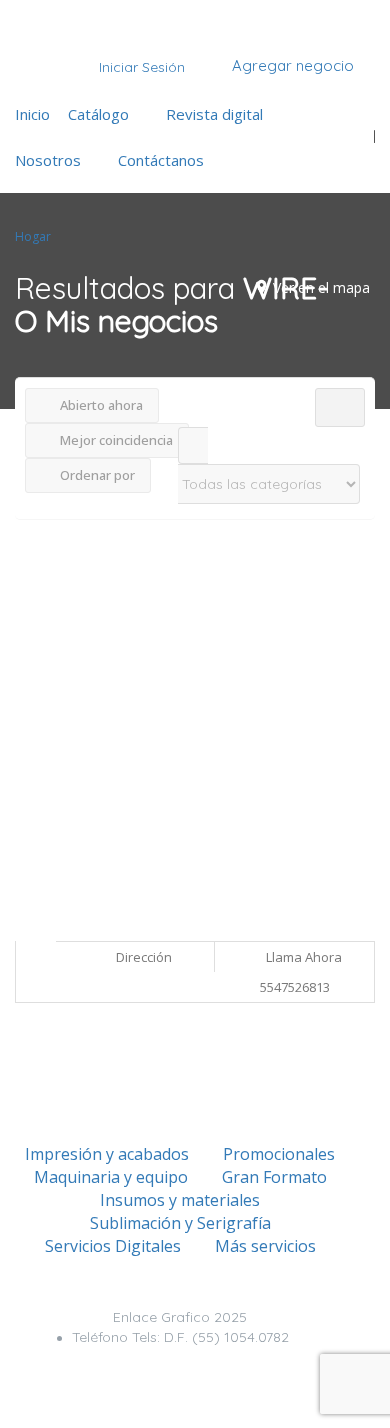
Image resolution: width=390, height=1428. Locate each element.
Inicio (32, 114)
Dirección (142, 957)
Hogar (33, 236)
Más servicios (265, 1246)
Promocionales (279, 1154)
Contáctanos (161, 160)
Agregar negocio (291, 65)
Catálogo (98, 114)
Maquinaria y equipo (111, 1177)
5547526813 (295, 987)
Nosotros (48, 160)
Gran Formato (274, 1177)
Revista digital (214, 114)
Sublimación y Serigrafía (180, 1223)
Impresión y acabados (107, 1154)
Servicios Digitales (113, 1246)
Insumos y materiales (180, 1200)
